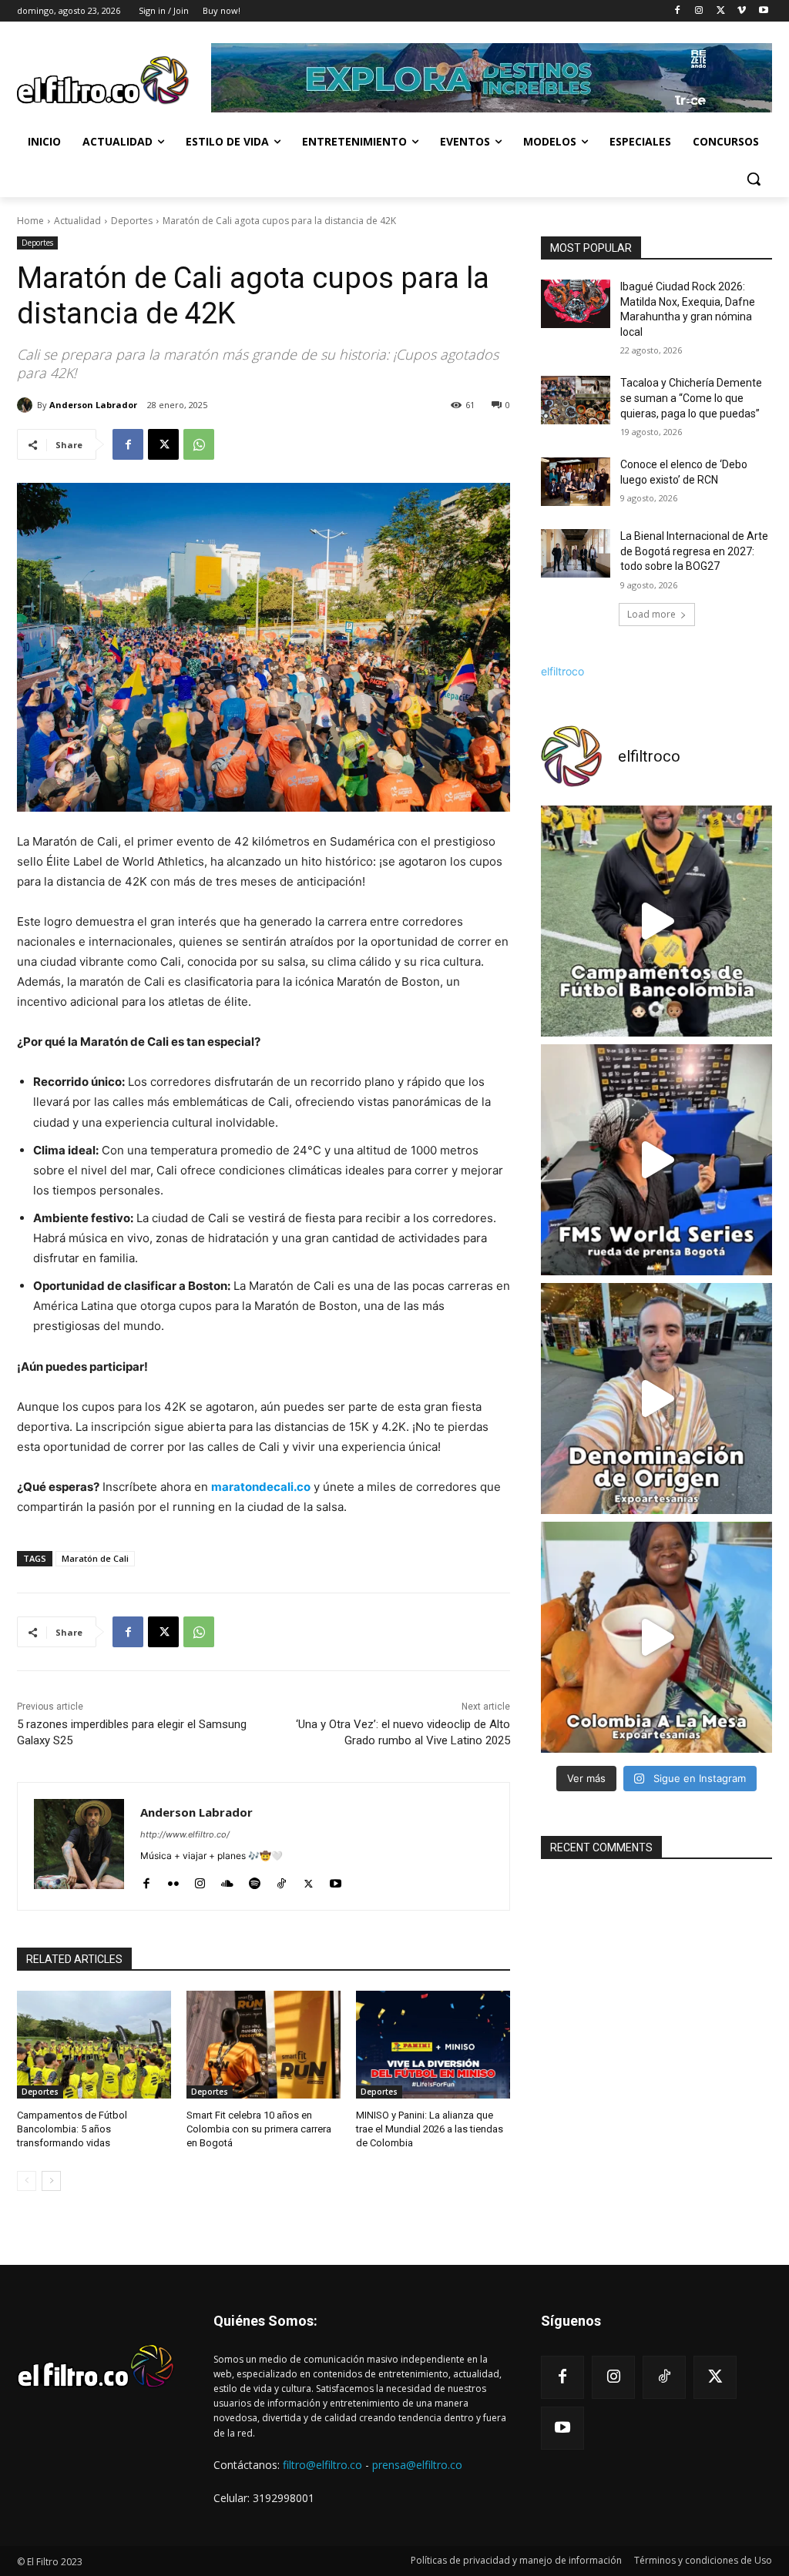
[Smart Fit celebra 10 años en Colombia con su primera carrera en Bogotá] (264, 2045)
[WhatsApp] (199, 444)
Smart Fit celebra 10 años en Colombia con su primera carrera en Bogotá (259, 2129)
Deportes (132, 221)
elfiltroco (562, 671)
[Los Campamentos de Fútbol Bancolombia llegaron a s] (656, 921)
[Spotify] (255, 1880)
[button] (754, 179)
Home (30, 221)
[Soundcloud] (227, 1880)
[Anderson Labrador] (27, 405)
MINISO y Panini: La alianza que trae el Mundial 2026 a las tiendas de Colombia (430, 2129)
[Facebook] (678, 11)
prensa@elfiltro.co (417, 2465)
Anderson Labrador (93, 405)
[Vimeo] (742, 11)
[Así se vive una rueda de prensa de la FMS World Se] (656, 1160)
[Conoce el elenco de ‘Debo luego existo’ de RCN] (576, 482)
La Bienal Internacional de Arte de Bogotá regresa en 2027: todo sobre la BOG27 (694, 551)
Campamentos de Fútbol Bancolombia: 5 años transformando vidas (72, 2129)
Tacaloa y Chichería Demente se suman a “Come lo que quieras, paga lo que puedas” (691, 398)
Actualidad (77, 221)
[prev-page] (27, 2181)
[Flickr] (173, 1880)
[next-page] (51, 2181)
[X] (721, 11)
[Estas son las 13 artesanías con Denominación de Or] (656, 1399)
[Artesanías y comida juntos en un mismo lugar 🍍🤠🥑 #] (656, 1637)
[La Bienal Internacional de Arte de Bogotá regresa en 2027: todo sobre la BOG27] (576, 553)
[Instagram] (699, 11)
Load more (651, 614)
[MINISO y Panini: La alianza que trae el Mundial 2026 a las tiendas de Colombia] (433, 2045)
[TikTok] (282, 1880)
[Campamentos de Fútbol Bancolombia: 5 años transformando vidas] (94, 2045)
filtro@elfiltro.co (322, 2465)
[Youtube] (763, 11)
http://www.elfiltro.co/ (185, 1834)
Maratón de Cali (95, 1558)
